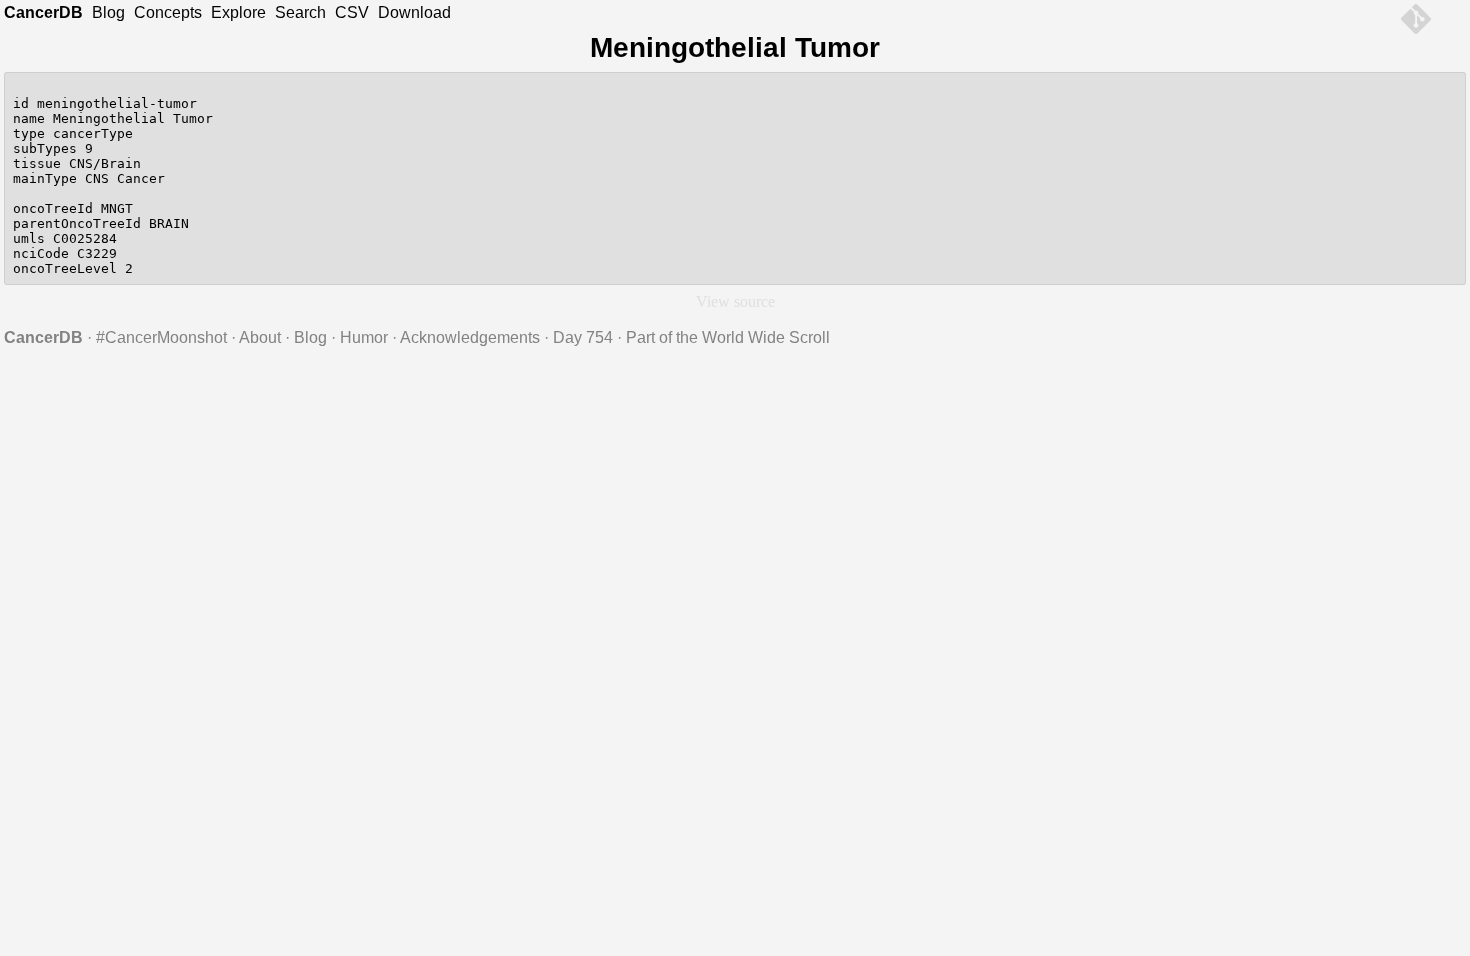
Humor (364, 337)
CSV (352, 12)
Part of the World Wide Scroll (728, 337)
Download (414, 12)
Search (300, 12)
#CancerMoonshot (161, 337)
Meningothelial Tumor (735, 47)
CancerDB (43, 12)
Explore (238, 12)
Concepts (168, 12)
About (260, 337)
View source (735, 301)
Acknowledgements (470, 337)
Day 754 (583, 337)
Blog (108, 12)
